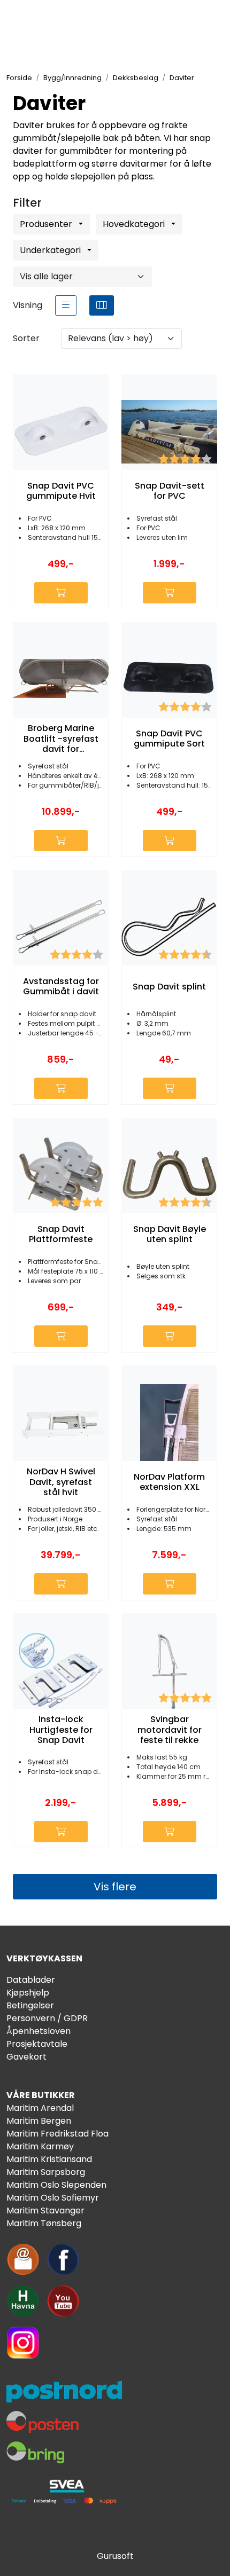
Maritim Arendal (40, 2108)
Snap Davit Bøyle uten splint (170, 1234)
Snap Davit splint (169, 987)
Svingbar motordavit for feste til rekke (170, 1730)
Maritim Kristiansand (49, 2159)
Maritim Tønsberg (44, 2223)
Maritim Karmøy (40, 2146)
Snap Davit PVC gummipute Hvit (61, 491)
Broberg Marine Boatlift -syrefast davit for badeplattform (61, 739)
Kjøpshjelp (28, 1993)
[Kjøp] (61, 593)
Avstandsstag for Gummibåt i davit (61, 986)
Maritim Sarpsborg (46, 2172)
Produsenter (47, 224)
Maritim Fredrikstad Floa (57, 2134)
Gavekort (26, 2057)
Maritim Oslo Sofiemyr (53, 2198)
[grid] (102, 305)
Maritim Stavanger (45, 2210)
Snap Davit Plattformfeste (61, 1234)
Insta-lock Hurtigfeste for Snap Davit (61, 1730)
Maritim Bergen (39, 2121)
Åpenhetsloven (39, 2031)
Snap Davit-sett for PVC (170, 491)
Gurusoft (115, 2556)
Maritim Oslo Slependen (56, 2185)
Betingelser (30, 2005)
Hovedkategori (135, 224)
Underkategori (51, 250)
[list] (66, 305)
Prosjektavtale (37, 2044)
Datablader (31, 1980)
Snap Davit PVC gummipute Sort (169, 739)
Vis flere (115, 1887)
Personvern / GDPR (47, 2018)
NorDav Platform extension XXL (169, 1482)
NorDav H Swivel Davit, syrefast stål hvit (61, 1482)
